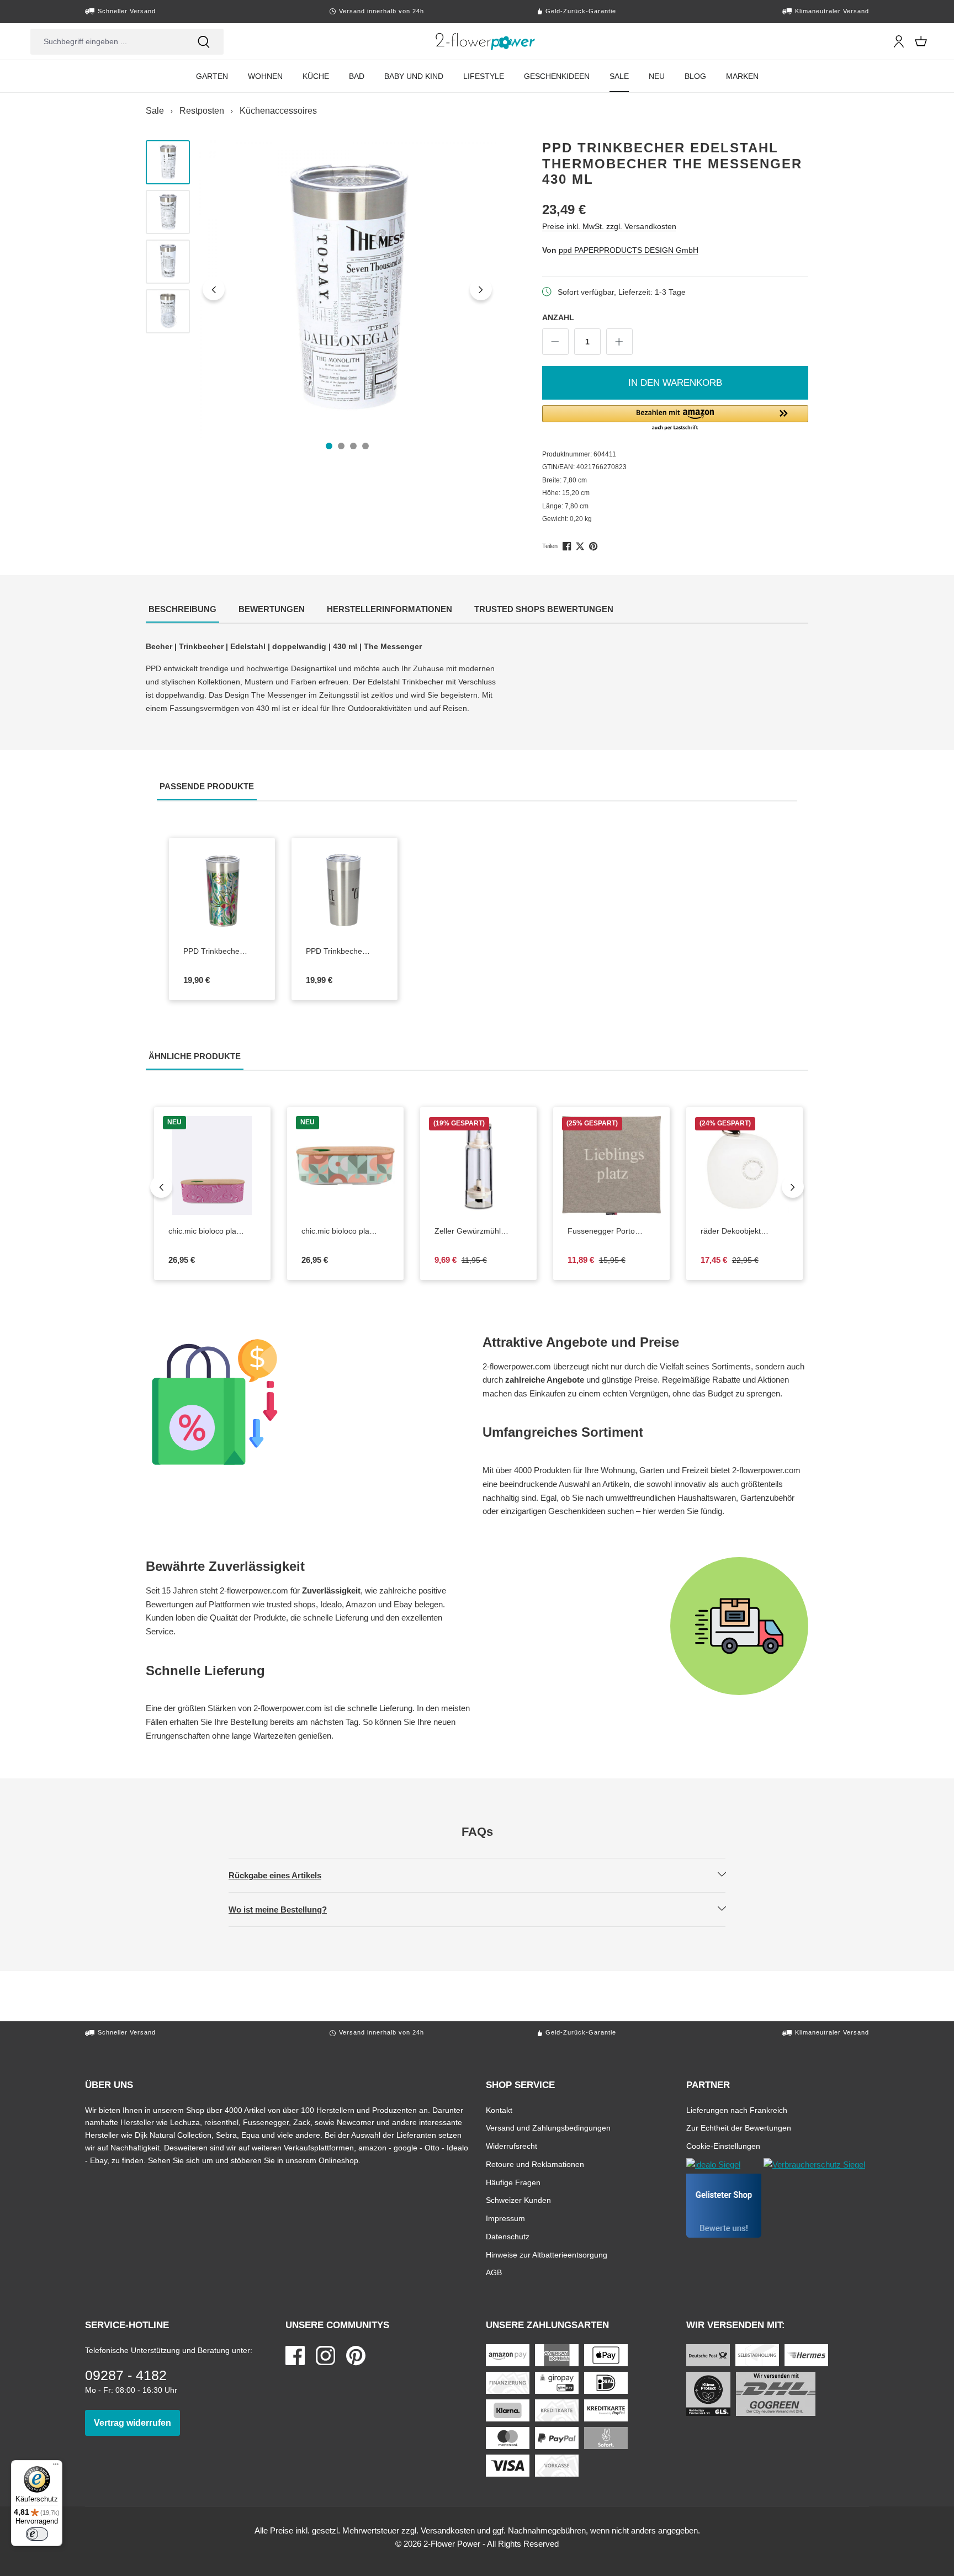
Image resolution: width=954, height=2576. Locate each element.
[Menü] (56, 2467)
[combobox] (107, 42)
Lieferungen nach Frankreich (737, 2110)
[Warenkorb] (921, 41)
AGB (494, 2272)
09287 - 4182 (126, 2375)
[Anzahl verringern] (555, 342)
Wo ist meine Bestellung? (287, 1909)
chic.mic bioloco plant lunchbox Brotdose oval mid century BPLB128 (342, 1231)
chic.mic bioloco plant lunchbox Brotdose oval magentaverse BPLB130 (209, 1231)
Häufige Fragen (513, 2182)
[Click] (486, 41)
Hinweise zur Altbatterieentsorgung (547, 2254)
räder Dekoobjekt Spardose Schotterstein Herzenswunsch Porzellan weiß (744, 1231)
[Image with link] (309, 1402)
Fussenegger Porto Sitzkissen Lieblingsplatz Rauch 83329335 (609, 1231)
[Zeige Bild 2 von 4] (341, 446)
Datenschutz (508, 2236)
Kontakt (499, 2110)
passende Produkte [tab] (208, 786)
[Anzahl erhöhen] (619, 342)
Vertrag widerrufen (137, 2423)
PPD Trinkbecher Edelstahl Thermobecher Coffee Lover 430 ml (336, 952)
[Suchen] (204, 42)
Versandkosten (448, 2530)
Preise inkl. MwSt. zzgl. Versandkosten (609, 226)
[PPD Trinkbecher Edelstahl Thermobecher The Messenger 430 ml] (348, 289)
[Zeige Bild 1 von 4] (329, 446)
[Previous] (161, 1187)
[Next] (793, 1187)
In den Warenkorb (675, 383)
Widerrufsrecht (512, 2146)
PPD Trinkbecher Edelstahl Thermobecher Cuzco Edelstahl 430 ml (219, 952)
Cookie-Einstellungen (723, 2146)
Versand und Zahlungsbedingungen (548, 2128)
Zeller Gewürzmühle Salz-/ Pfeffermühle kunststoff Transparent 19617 (478, 1231)
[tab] (182, 610)
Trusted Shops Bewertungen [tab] (545, 609)
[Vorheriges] (214, 289)
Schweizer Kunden (518, 2200)
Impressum (505, 2218)
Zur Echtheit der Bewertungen (739, 2128)
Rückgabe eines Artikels (284, 1875)
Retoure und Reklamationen (535, 2164)
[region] (321, 289)
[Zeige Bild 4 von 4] (365, 446)
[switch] (37, 2534)
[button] (675, 418)
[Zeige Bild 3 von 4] (353, 446)
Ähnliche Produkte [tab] (196, 1056)
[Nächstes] (481, 289)
